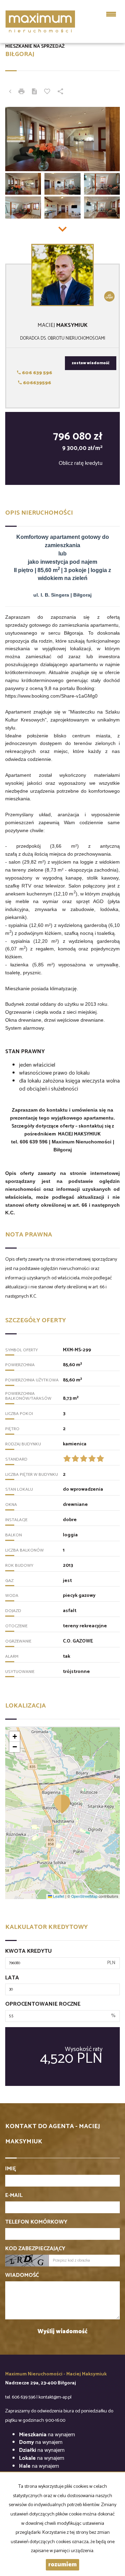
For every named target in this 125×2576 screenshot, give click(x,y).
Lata (12, 1978)
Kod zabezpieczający (35, 2249)
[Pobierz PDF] (34, 92)
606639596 (36, 383)
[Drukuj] (22, 92)
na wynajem (47, 2435)
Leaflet (58, 1896)
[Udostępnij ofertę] (60, 92)
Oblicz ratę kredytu (81, 463)
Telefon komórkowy (36, 2222)
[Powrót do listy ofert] (10, 92)
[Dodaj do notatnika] (47, 92)
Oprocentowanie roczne (43, 2004)
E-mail (14, 2196)
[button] (62, 1804)
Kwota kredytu (28, 1952)
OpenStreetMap (84, 1896)
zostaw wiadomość (91, 363)
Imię (11, 2169)
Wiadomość (22, 2276)
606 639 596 (36, 373)
